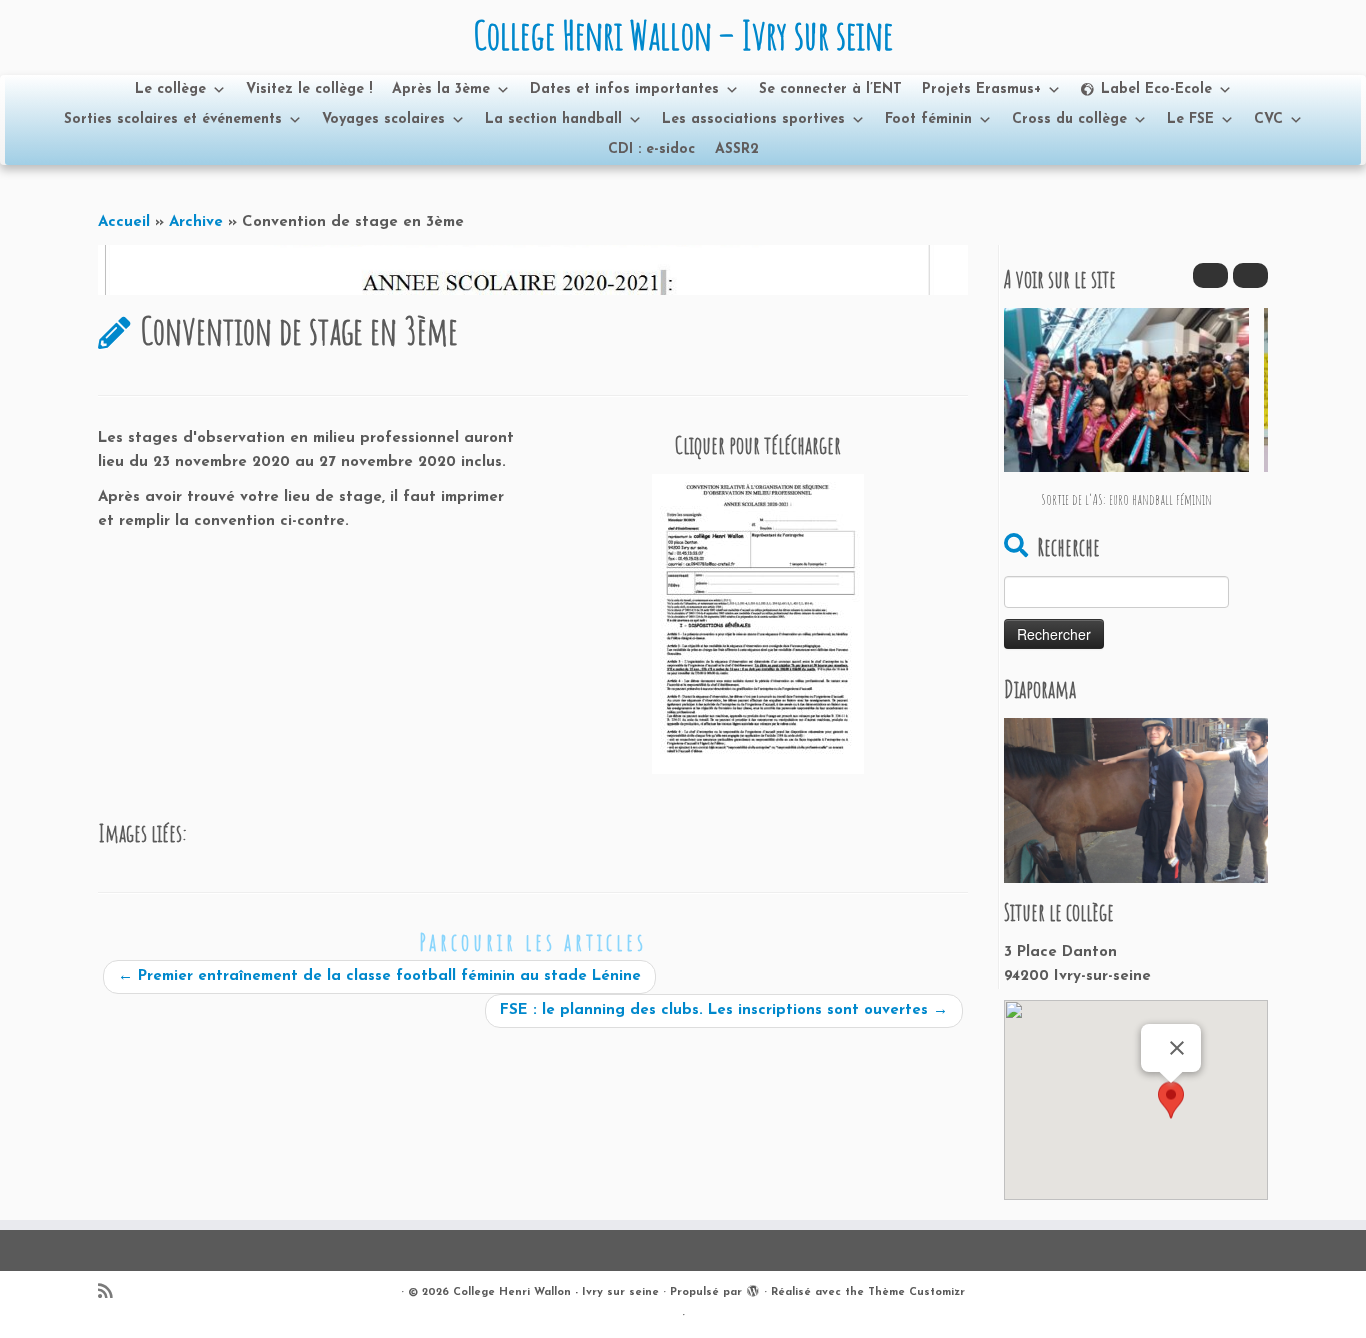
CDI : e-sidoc (651, 149)
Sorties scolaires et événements (173, 119)
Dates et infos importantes (624, 89)
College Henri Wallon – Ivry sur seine (683, 35)
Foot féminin (928, 119)
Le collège (170, 89)
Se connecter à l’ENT (830, 89)
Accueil (124, 222)
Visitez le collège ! (309, 89)
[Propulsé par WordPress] (753, 1289)
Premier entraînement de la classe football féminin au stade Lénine (379, 976)
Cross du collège (1069, 119)
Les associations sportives (753, 119)
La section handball (553, 119)
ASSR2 (737, 149)
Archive (196, 222)
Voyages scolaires (383, 119)
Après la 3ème (441, 89)
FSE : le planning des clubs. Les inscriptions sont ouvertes (724, 1010)
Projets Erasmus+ (981, 89)
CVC (1268, 119)
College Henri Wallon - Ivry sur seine (556, 1292)
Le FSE (1190, 119)
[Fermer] (1177, 1048)
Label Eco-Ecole (1156, 89)
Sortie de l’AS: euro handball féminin (1126, 499)
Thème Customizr (916, 1292)
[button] (1250, 275)
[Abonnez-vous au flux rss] (111, 1293)
